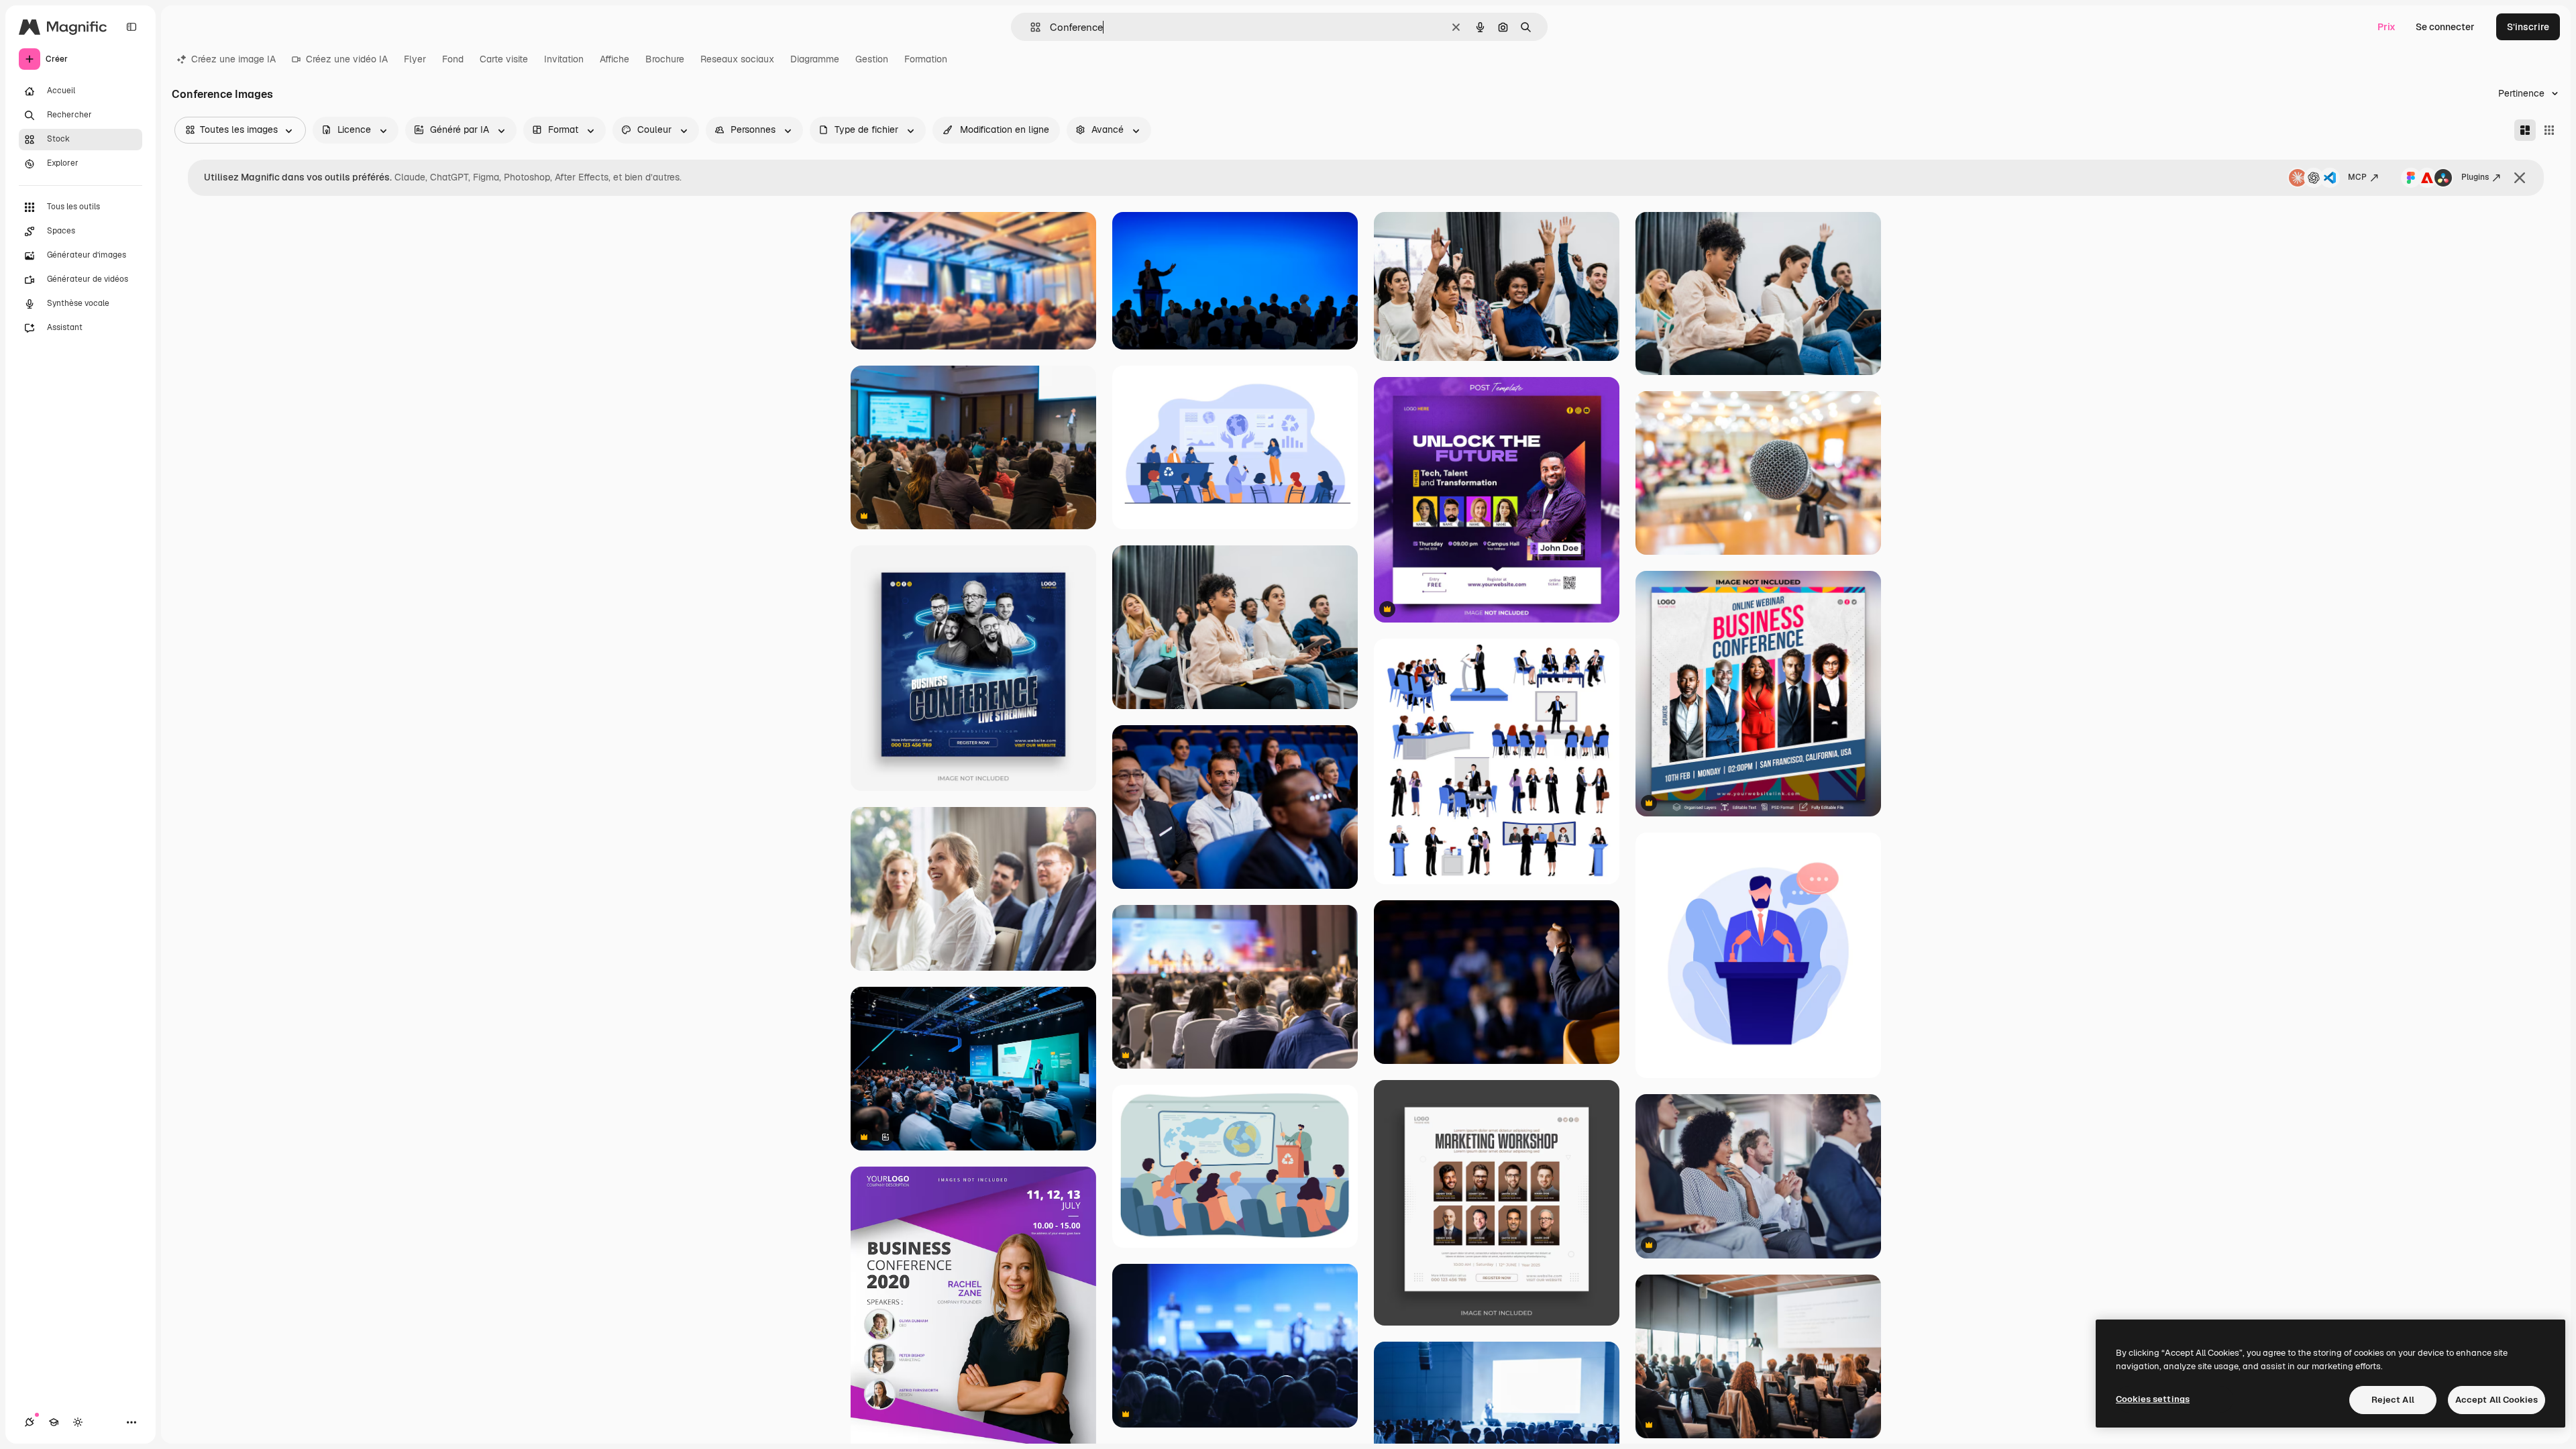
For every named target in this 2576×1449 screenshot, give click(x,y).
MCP (2357, 177)
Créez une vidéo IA (347, 59)
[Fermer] (2520, 178)
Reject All (2393, 1400)
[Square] (2549, 130)
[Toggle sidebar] (131, 27)
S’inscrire (2528, 27)
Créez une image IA (233, 59)
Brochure (665, 59)
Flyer (415, 59)
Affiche (614, 59)
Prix (2386, 27)
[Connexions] (30, 1422)
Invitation (564, 59)
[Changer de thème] (78, 1422)
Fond (453, 59)
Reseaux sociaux (737, 59)
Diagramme (815, 59)
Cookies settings (2153, 1399)
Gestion (872, 59)
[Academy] (54, 1422)
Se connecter (2445, 27)
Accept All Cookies (2497, 1400)
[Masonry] (2525, 130)
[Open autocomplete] (1030, 27)
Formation (926, 59)
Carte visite (504, 59)
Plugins (2475, 177)
